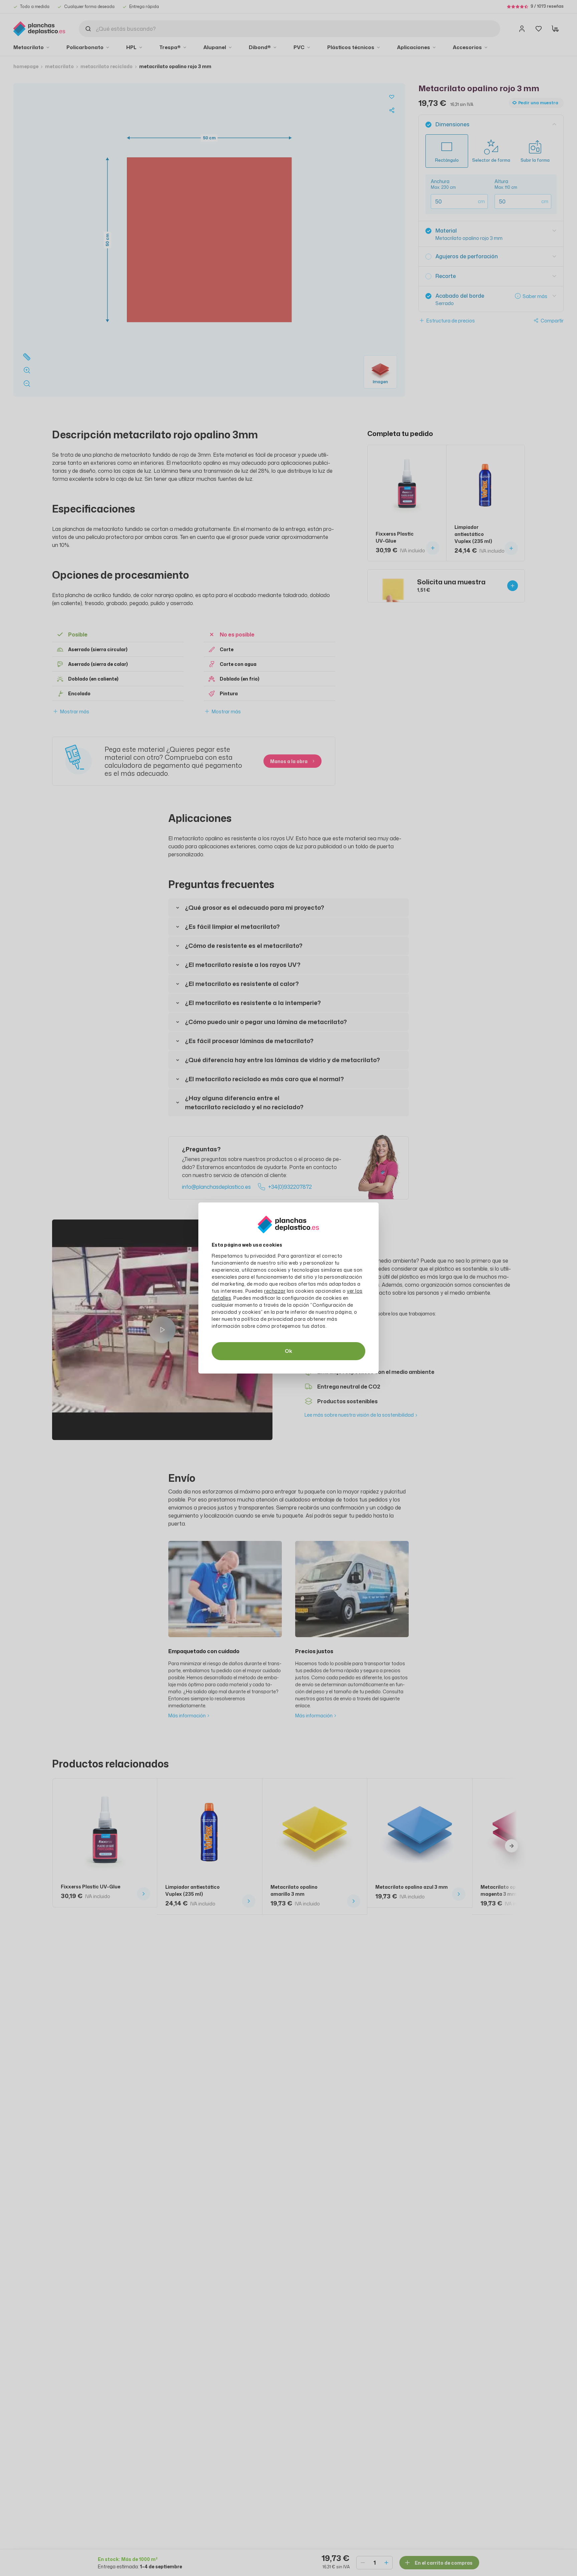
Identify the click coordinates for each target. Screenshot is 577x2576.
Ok (288, 1351)
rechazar (275, 1291)
